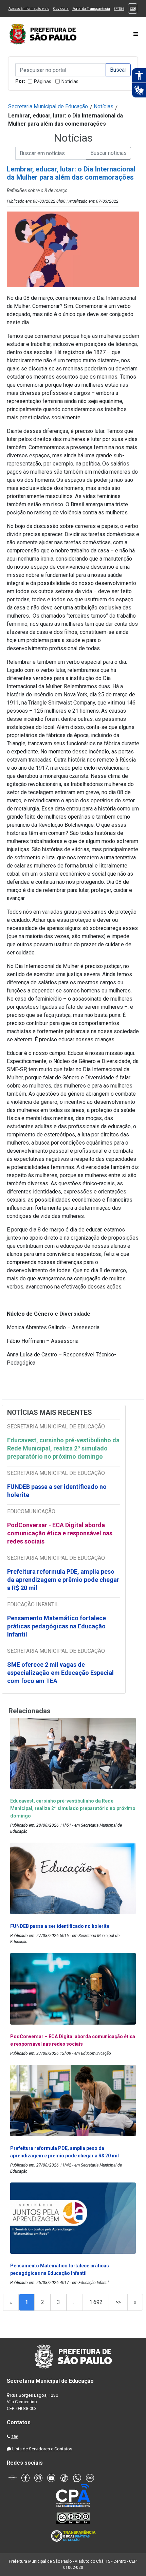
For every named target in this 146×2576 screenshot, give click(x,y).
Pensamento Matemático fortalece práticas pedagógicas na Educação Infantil (57, 1626)
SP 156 (119, 9)
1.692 (96, 2302)
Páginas (43, 81)
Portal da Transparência (91, 9)
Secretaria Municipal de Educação (48, 106)
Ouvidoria (61, 9)
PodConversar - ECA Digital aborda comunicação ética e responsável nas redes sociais (60, 1533)
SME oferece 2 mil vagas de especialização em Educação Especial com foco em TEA (60, 1673)
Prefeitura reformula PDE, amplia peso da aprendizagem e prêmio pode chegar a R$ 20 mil (63, 1580)
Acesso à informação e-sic (29, 9)
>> (118, 2302)
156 (15, 2437)
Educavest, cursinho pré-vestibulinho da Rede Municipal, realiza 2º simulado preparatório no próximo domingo (63, 1448)
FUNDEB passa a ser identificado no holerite (57, 1491)
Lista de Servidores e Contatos (42, 2449)
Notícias (70, 81)
